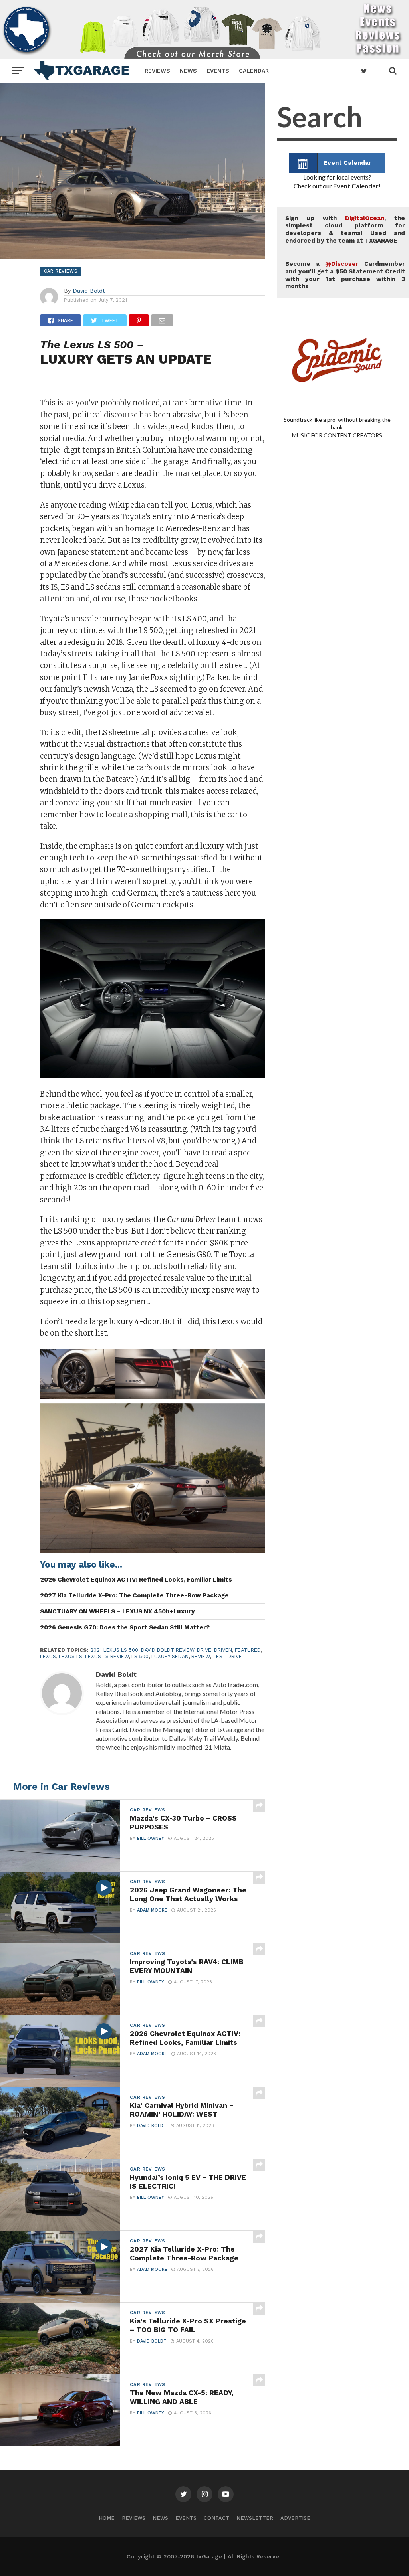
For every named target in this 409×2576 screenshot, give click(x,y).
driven (223, 1650)
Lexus (48, 1656)
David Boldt (89, 291)
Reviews (157, 71)
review (201, 1656)
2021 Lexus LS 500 (114, 1650)
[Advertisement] (337, 750)
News (188, 71)
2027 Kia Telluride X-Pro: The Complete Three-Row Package (134, 1595)
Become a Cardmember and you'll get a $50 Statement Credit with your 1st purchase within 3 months (345, 275)
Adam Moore (152, 1910)
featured (248, 1650)
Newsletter (255, 2518)
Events (218, 71)
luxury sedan (170, 1656)
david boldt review (168, 1650)
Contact (216, 2518)
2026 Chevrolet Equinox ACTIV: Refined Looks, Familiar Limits (136, 1580)
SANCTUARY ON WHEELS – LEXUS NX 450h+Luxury (117, 1611)
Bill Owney (151, 1838)
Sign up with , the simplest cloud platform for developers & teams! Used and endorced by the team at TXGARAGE (345, 229)
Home (107, 2518)
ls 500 (140, 1656)
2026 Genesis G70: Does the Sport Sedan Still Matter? (125, 1627)
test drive (227, 1656)
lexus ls (70, 1656)
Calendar (254, 71)
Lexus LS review (107, 1656)
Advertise (295, 2518)
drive (204, 1650)
